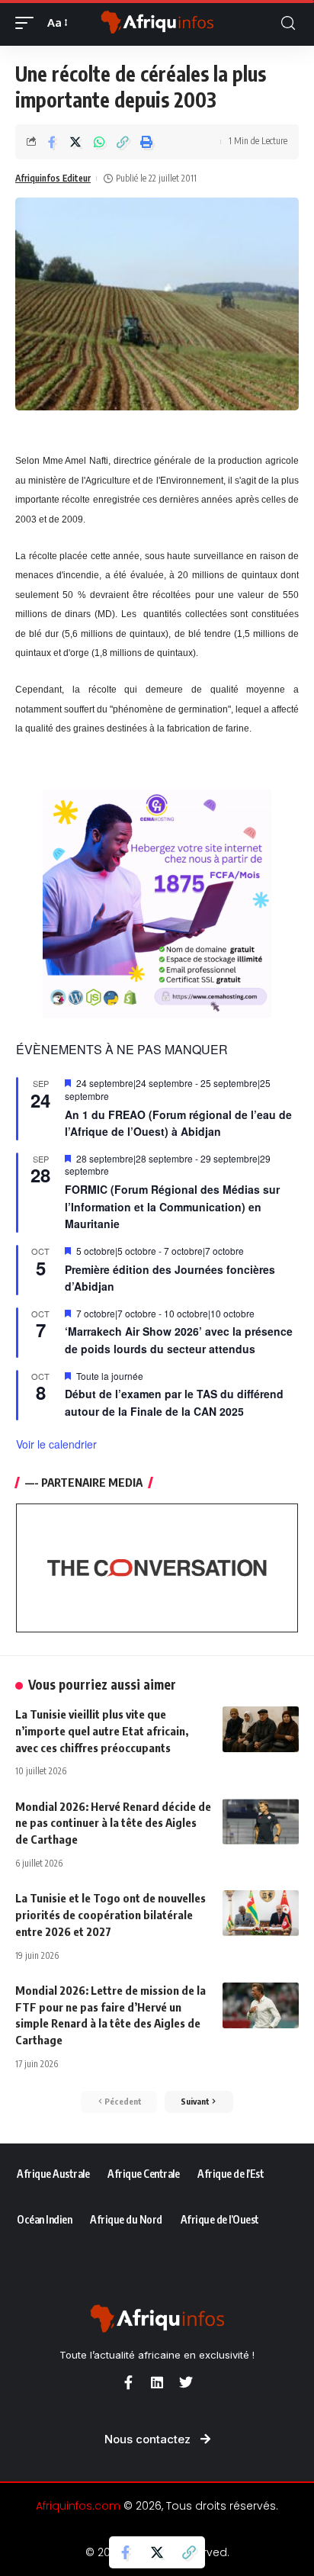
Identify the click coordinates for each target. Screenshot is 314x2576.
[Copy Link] (123, 142)
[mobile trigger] (28, 23)
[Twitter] (186, 2382)
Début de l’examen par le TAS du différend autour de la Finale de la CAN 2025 (174, 1402)
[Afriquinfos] (157, 23)
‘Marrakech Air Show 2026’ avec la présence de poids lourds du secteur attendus (179, 1340)
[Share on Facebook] (52, 142)
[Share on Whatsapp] (99, 142)
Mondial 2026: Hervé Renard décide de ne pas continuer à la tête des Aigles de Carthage (113, 1823)
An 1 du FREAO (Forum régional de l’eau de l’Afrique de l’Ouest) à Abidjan (178, 1123)
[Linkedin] (157, 2382)
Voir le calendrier (56, 1444)
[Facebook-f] (128, 2382)
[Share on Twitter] (75, 142)
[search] (288, 23)
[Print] (146, 142)
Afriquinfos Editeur (53, 178)
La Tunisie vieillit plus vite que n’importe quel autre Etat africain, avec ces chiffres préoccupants (102, 1731)
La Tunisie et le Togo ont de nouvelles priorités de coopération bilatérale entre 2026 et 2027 (111, 1915)
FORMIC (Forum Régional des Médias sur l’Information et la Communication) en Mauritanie (172, 1206)
